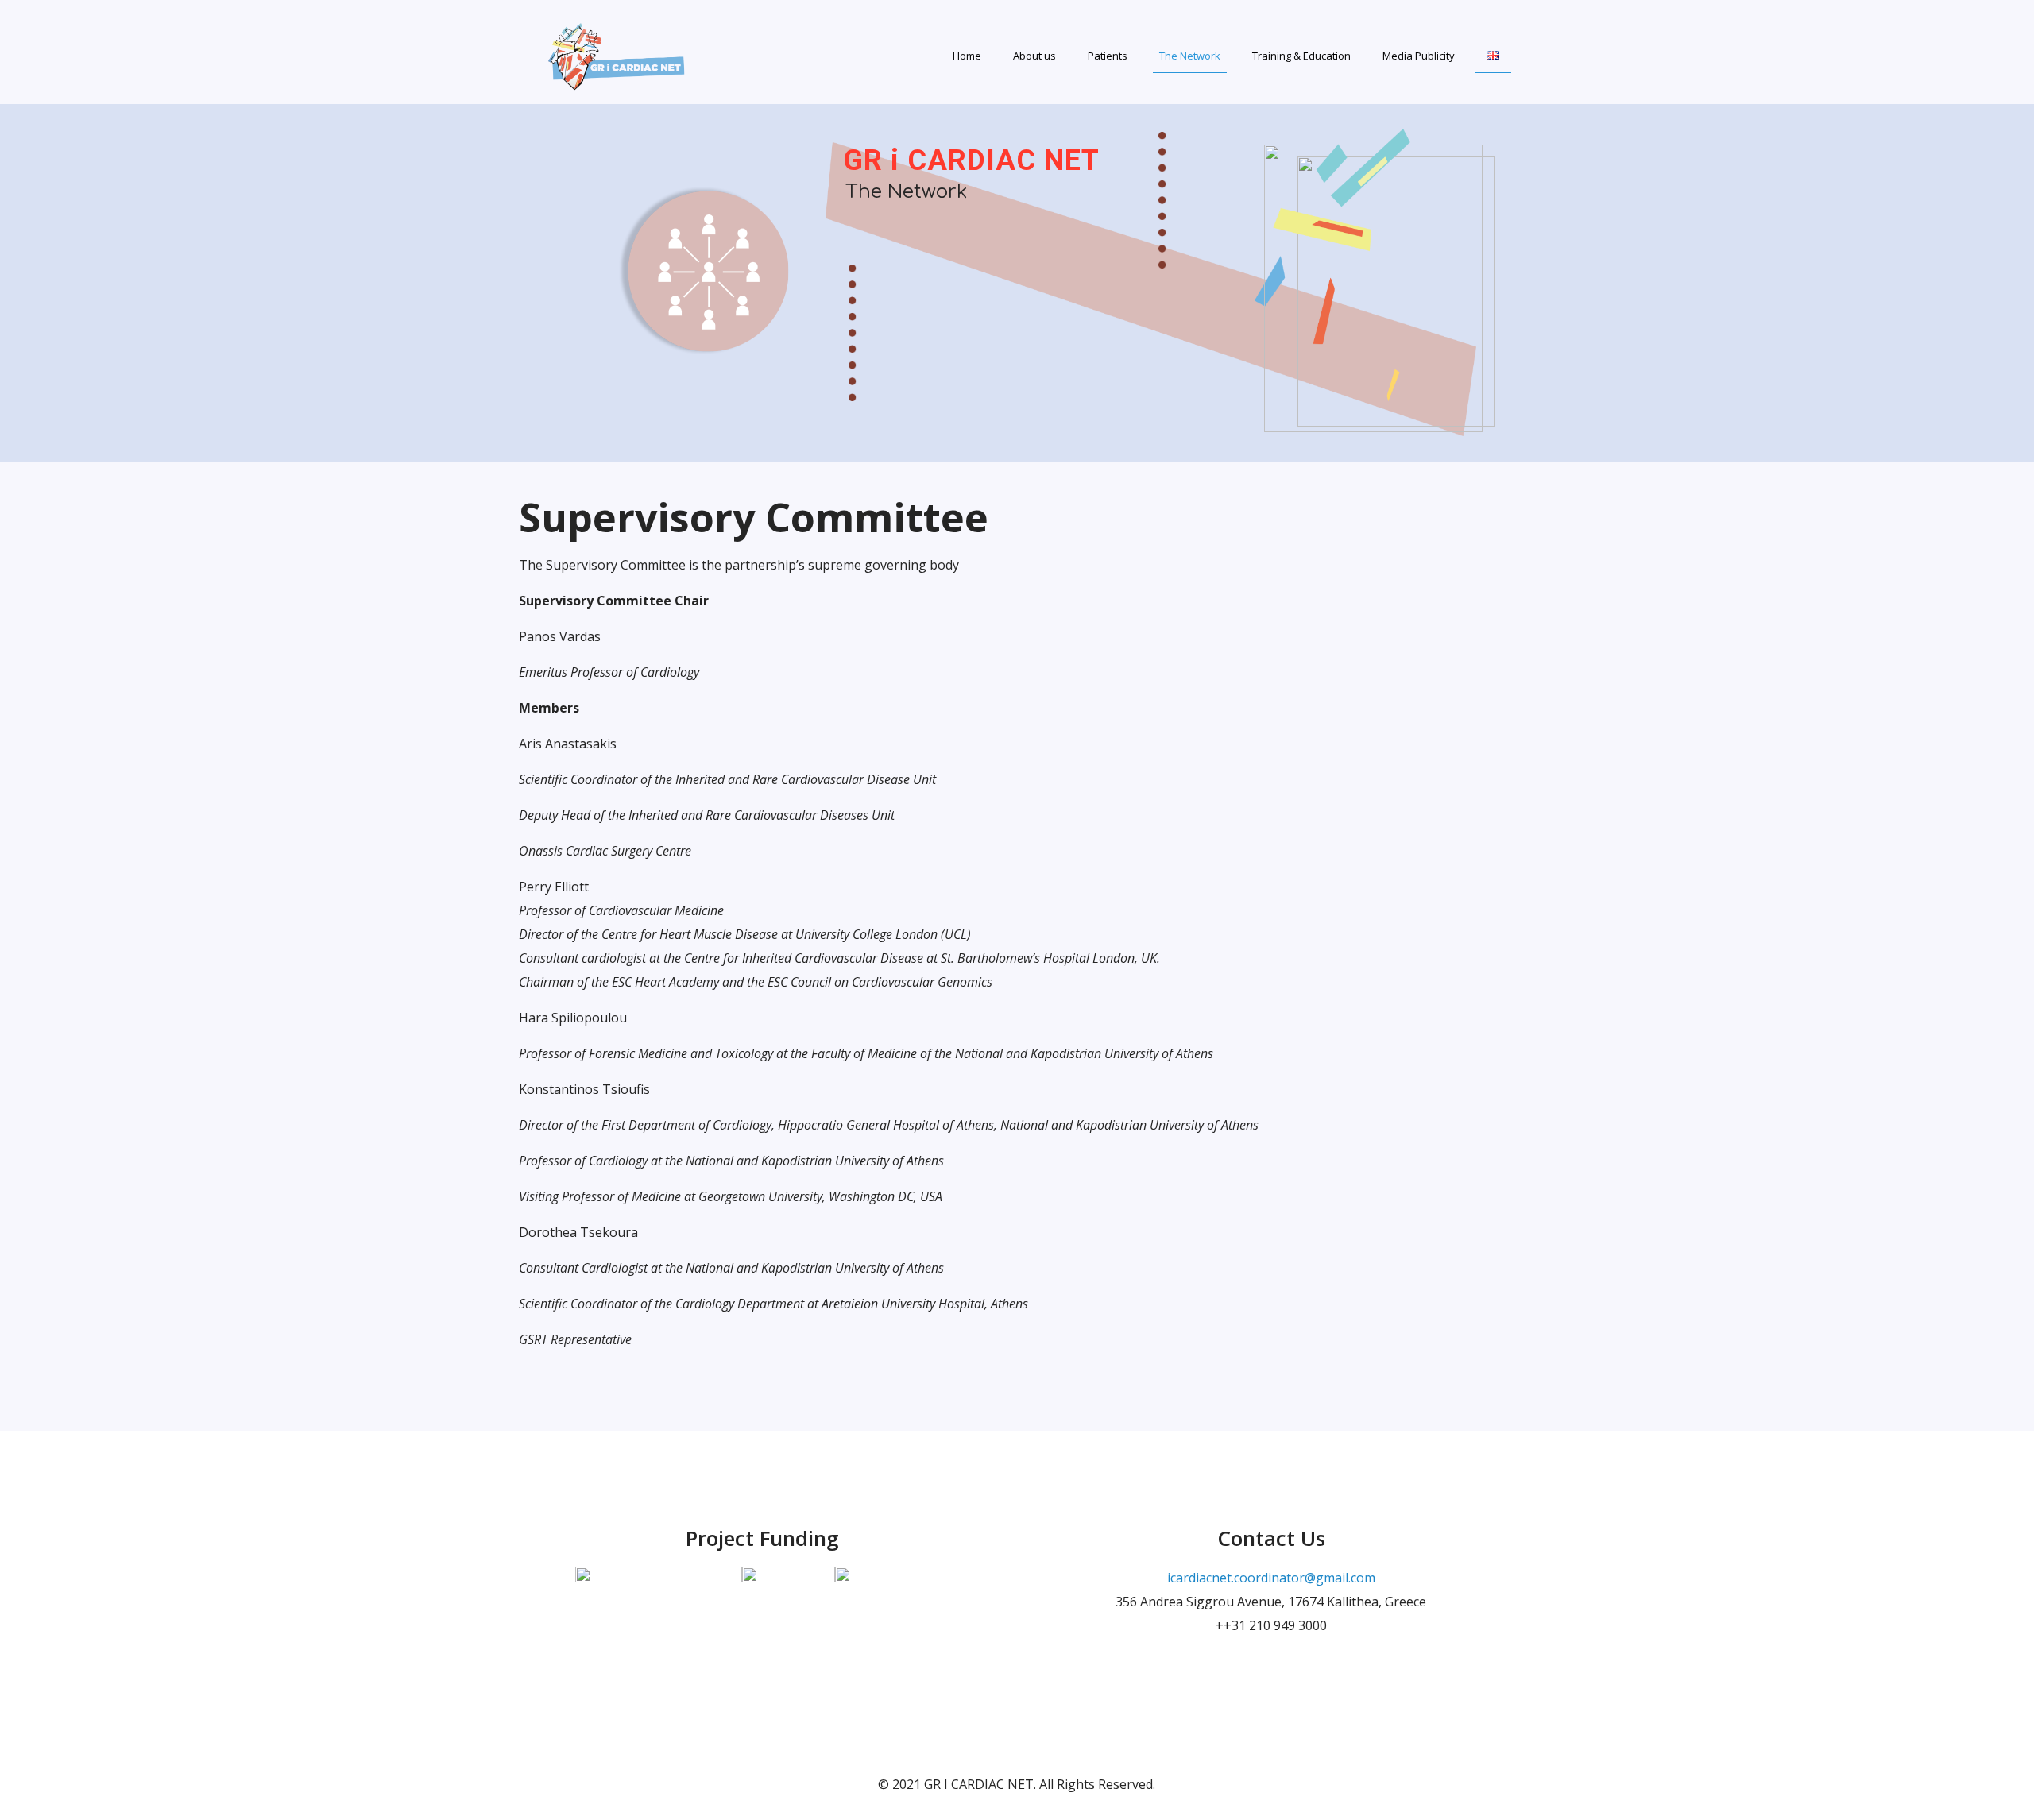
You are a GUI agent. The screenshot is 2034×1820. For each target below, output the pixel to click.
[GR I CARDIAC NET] (618, 52)
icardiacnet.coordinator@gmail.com (1271, 1578)
